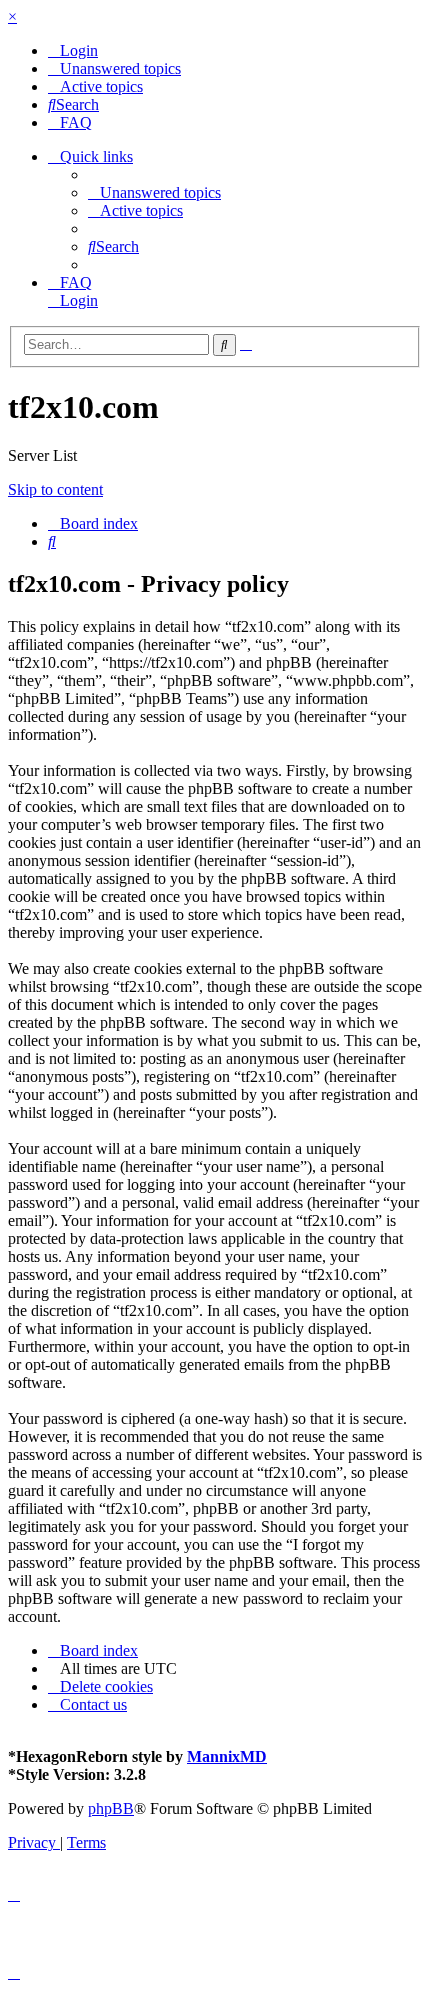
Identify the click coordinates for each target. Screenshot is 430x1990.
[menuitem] (73, 50)
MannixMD (227, 1756)
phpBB (111, 1808)
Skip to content (55, 489)
